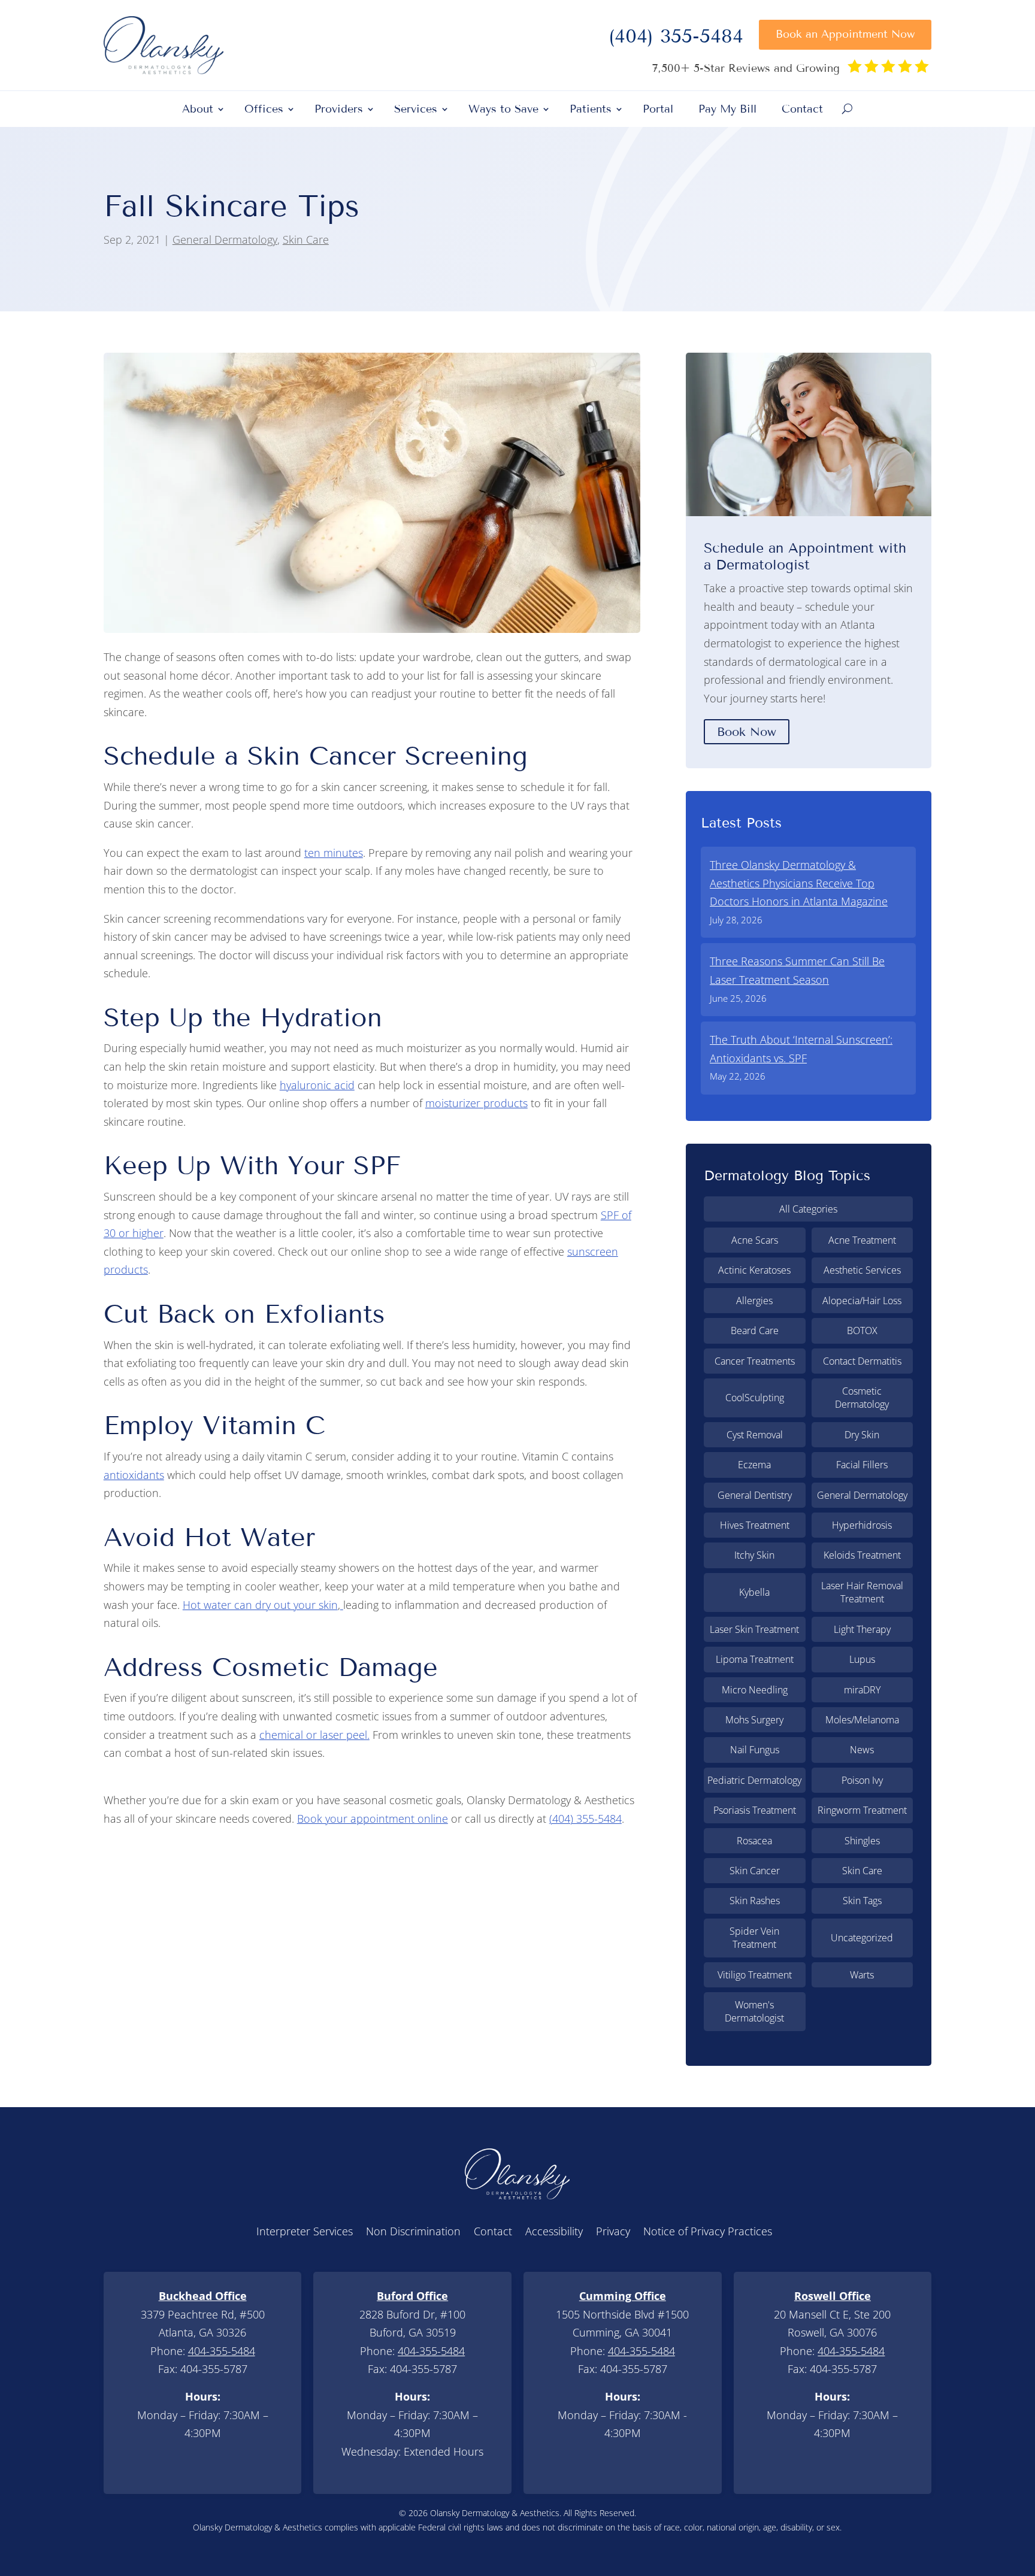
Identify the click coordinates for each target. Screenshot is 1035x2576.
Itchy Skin (754, 1555)
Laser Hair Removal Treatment (862, 1592)
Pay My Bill (727, 110)
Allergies (754, 1301)
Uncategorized (862, 1938)
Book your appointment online (373, 1819)
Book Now (747, 732)
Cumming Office (623, 2296)
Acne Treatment (862, 1240)
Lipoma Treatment (755, 1659)
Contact (802, 110)
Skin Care (306, 240)
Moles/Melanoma (862, 1720)
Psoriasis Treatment (755, 1810)
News (862, 1750)
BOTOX (862, 1331)
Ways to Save (503, 110)
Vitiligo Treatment (755, 1975)
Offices (264, 110)
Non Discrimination (413, 2233)
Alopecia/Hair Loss (862, 1301)
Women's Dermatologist (754, 2011)
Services (416, 110)
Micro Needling (755, 1690)
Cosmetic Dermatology (862, 1398)
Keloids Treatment (862, 1555)
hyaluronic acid (317, 1085)
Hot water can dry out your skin (260, 1605)
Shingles (862, 1841)
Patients (591, 110)
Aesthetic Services (862, 1270)
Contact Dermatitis (862, 1361)
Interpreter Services (305, 2233)
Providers (339, 110)
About (198, 110)
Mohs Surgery (754, 1720)
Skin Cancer (755, 1871)
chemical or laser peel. (314, 1735)
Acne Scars (755, 1240)
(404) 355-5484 (676, 40)
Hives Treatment (755, 1525)
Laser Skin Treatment (754, 1629)
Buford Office (412, 2296)
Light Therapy (862, 1629)
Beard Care (755, 1331)
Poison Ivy (862, 1780)
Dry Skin (862, 1435)
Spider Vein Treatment (754, 1938)
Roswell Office (833, 2296)
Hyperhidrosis (862, 1525)
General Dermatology (225, 240)
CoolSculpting (755, 1398)
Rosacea (754, 1841)
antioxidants (134, 1475)
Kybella (754, 1592)
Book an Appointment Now (845, 34)
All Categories (808, 1209)
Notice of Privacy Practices (708, 2233)
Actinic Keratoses (754, 1270)
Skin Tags (862, 1901)
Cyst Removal (755, 1435)
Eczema (754, 1465)
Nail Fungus (755, 1750)
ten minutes (334, 853)
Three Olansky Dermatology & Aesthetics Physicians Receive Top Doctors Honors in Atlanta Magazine (799, 883)
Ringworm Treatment (862, 1810)
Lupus (862, 1659)
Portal (658, 110)
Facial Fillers (862, 1465)
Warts (862, 1975)
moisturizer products (476, 1103)
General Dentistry (755, 1495)
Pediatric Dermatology (754, 1780)
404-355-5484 (222, 2351)
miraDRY (862, 1690)
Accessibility (554, 2233)
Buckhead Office (203, 2296)
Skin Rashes (755, 1901)
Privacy (613, 2233)
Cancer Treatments (755, 1361)
